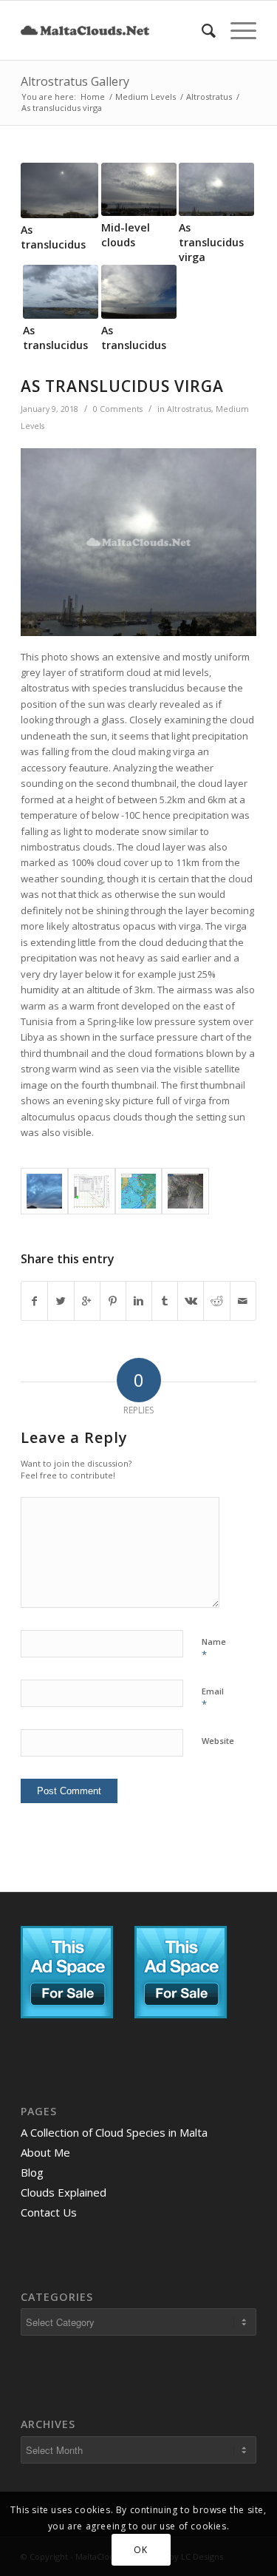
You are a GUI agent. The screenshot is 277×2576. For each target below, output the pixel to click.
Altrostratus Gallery (75, 81)
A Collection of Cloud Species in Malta (114, 2132)
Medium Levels (146, 97)
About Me (45, 2152)
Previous (43, 235)
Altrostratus (209, 97)
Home (93, 97)
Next (234, 235)
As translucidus (55, 338)
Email (213, 1698)
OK (140, 2550)
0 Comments (118, 409)
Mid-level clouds (126, 235)
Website (218, 1741)
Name (214, 1649)
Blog (32, 2172)
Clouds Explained (64, 2192)
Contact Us (49, 2212)
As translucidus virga (211, 242)
